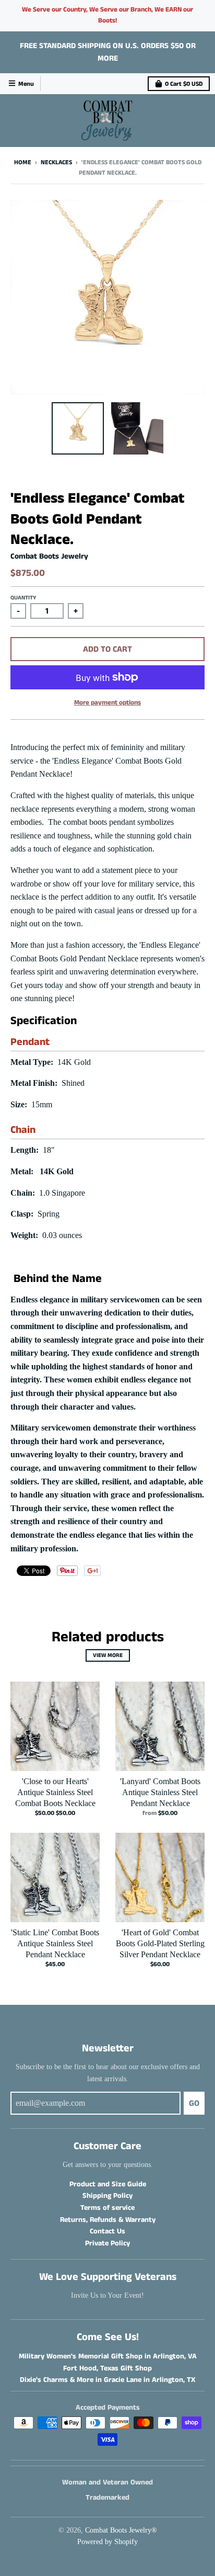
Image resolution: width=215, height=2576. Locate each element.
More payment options (107, 703)
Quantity (23, 598)
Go (194, 2103)
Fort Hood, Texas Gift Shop (107, 2368)
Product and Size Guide (108, 2184)
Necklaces (56, 162)
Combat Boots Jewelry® (121, 2530)
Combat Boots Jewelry (49, 556)
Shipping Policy (107, 2196)
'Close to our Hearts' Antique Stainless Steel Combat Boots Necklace (55, 1792)
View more (108, 1655)
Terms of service (107, 2208)
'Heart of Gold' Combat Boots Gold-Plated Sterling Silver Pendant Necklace (160, 1943)
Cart (184, 84)
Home (23, 162)
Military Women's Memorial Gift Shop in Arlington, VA (108, 2356)
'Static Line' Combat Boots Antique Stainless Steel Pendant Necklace (55, 1943)
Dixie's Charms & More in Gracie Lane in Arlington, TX (107, 2380)
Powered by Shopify (107, 2542)
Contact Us (107, 2231)
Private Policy (107, 2243)
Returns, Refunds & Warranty (108, 2220)
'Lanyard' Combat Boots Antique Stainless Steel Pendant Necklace (160, 1792)
